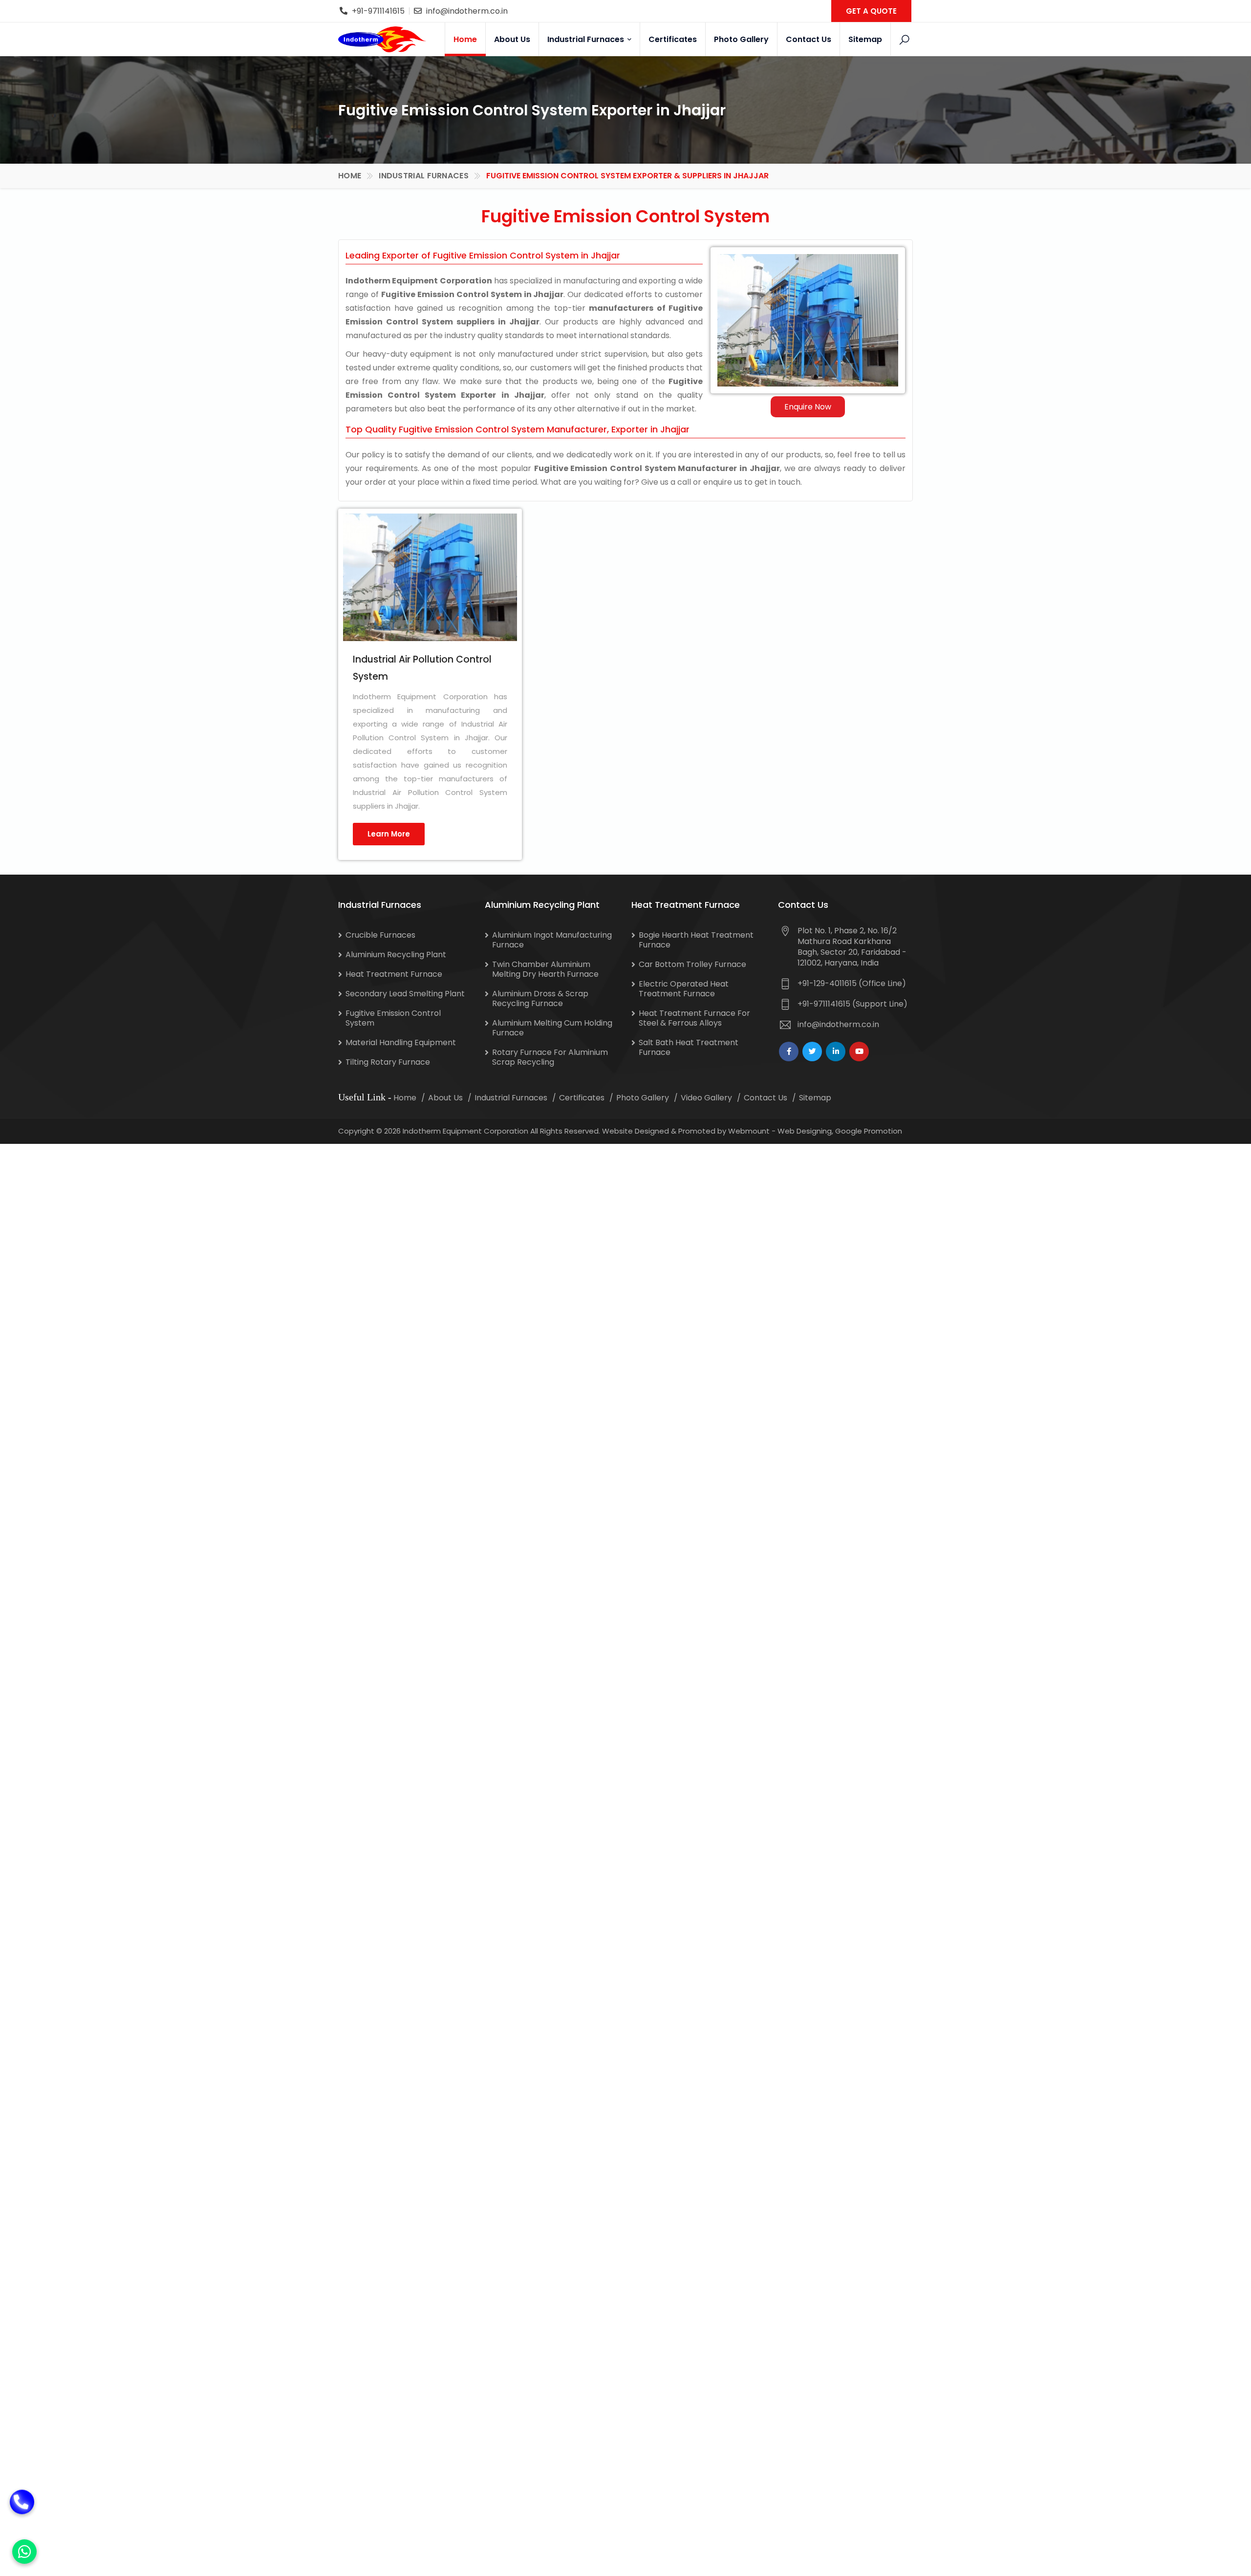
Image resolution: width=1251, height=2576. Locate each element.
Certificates (673, 39)
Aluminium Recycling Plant (396, 955)
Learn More (389, 834)
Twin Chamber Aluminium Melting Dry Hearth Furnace (545, 969)
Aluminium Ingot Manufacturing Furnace (552, 940)
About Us (512, 39)
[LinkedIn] (836, 1052)
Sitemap (865, 39)
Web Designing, (805, 1131)
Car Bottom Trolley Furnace (692, 964)
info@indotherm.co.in (467, 11)
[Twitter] (812, 1052)
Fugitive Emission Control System (393, 1018)
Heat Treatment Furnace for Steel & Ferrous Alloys (694, 1018)
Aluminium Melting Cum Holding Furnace (552, 1028)
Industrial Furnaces (587, 39)
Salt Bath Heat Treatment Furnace (689, 1047)
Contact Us (809, 39)
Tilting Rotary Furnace (388, 1062)
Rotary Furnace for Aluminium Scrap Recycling (550, 1057)
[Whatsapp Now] (24, 2552)
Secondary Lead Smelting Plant (405, 994)
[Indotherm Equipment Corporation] (382, 39)
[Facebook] (789, 1052)
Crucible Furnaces (380, 935)
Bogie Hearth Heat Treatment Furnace (696, 940)
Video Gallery (706, 1098)
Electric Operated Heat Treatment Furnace (684, 989)
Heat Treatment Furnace (394, 974)
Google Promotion (869, 1131)
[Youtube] (859, 1052)
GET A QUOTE (871, 11)
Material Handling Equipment (401, 1042)
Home (465, 39)
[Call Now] (22, 2508)
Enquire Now (808, 407)
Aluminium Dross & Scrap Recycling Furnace (540, 998)
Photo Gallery (741, 39)
